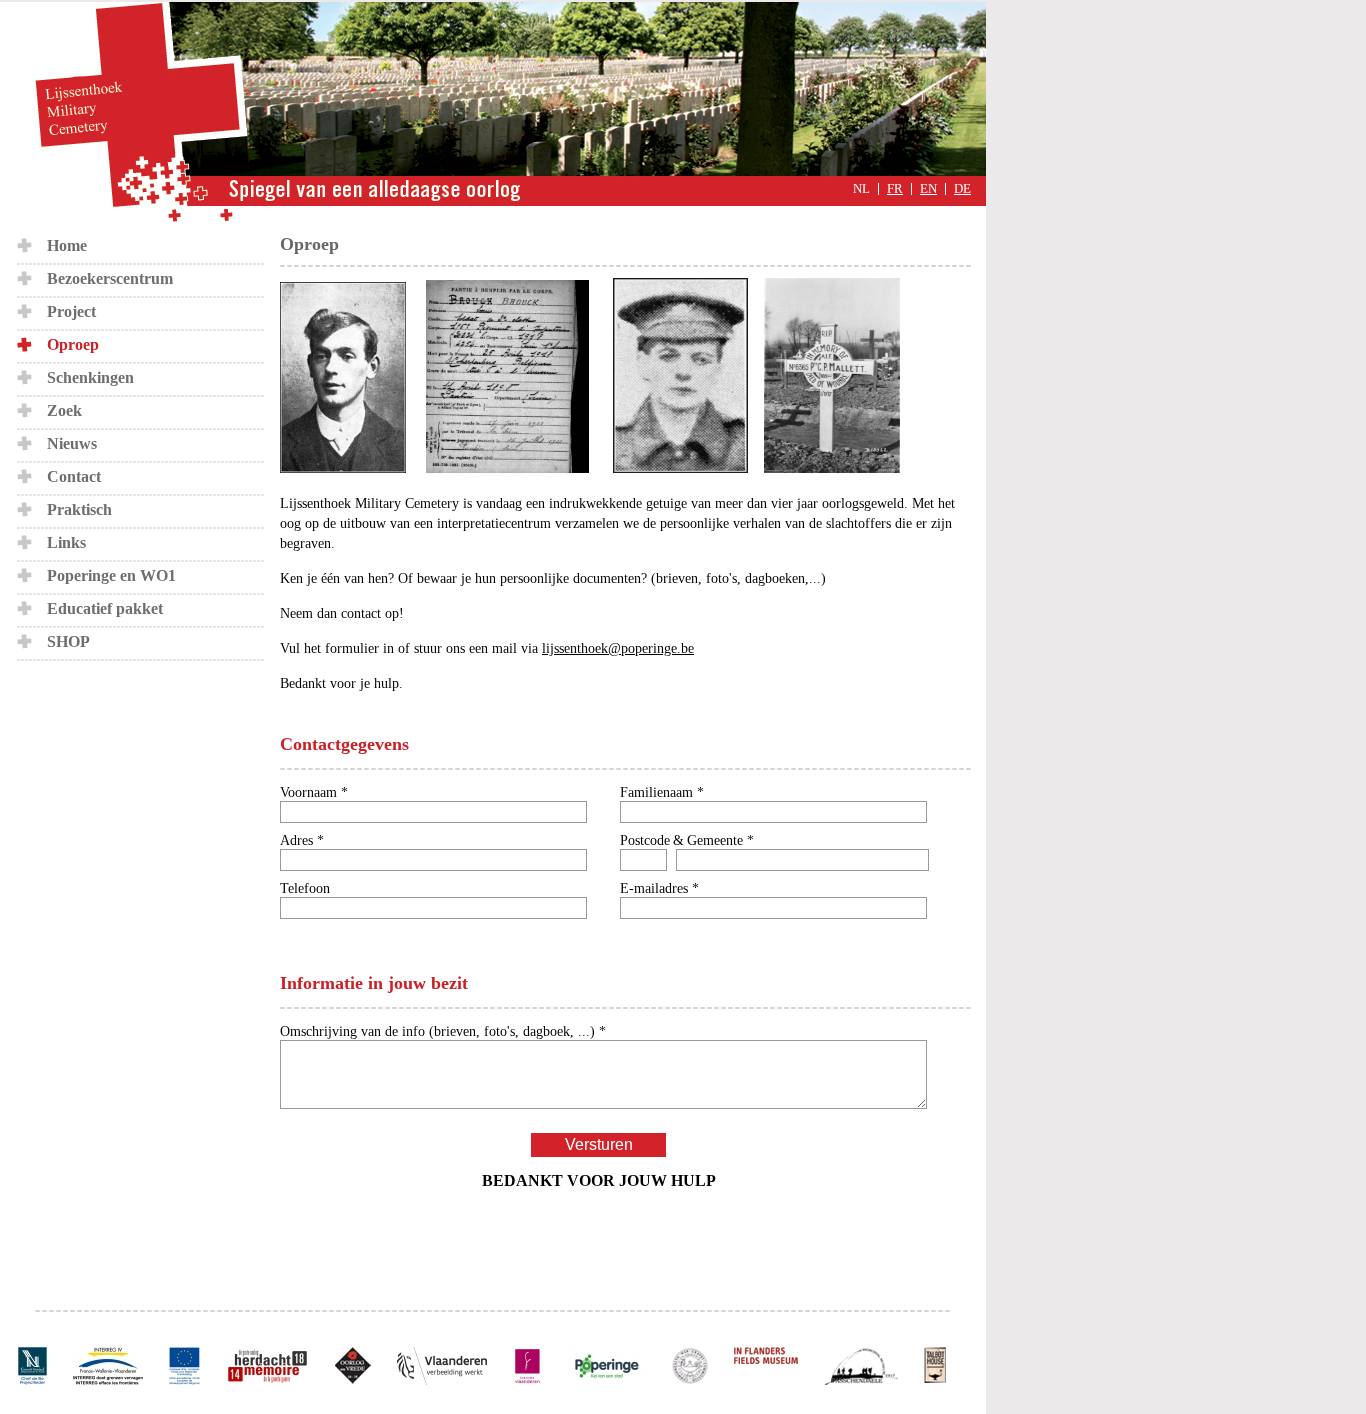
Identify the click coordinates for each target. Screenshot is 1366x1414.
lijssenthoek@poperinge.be (618, 648)
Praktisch (79, 509)
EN (928, 189)
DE (962, 189)
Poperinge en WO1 (111, 575)
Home (67, 245)
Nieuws (72, 443)
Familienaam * (662, 792)
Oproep (73, 344)
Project (71, 311)
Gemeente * (720, 840)
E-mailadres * (659, 888)
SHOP (68, 641)
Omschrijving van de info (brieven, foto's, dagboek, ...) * (443, 1031)
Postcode (645, 840)
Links (66, 542)
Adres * (302, 840)
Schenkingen (90, 377)
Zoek (64, 410)
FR (895, 189)
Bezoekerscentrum (110, 278)
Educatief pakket (105, 608)
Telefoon (305, 888)
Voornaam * (314, 792)
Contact (74, 476)
